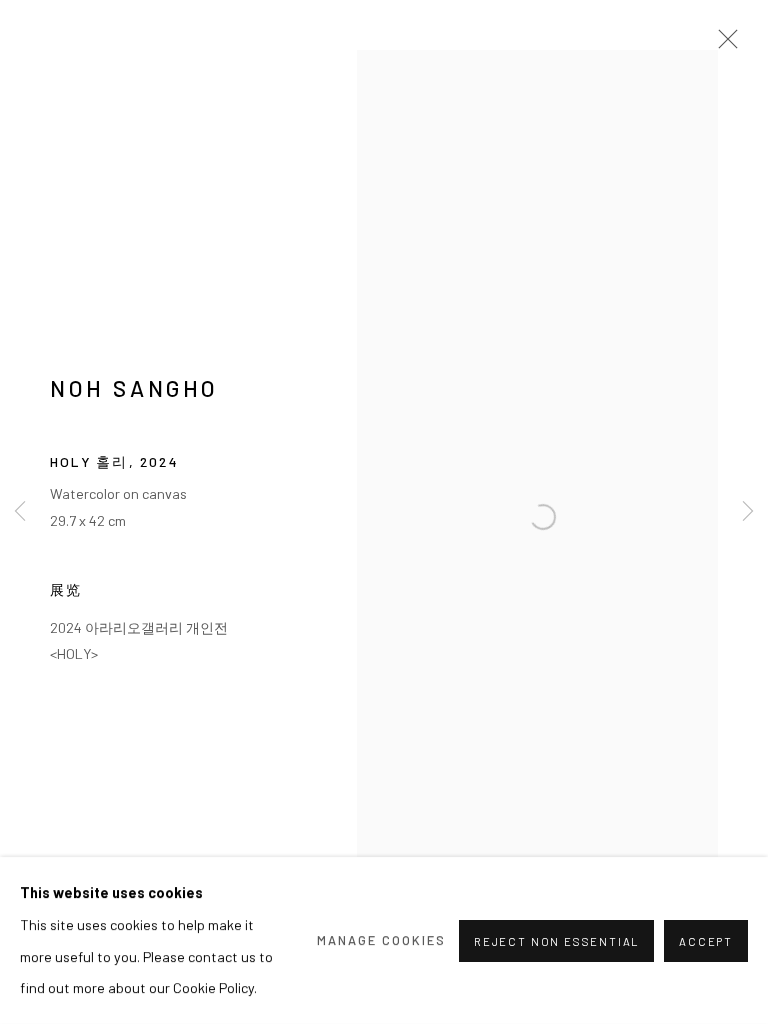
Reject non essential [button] (556, 940)
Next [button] (748, 512)
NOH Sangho (134, 388)
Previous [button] (20, 512)
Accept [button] (706, 940)
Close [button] (723, 45)
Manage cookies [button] (382, 940)
